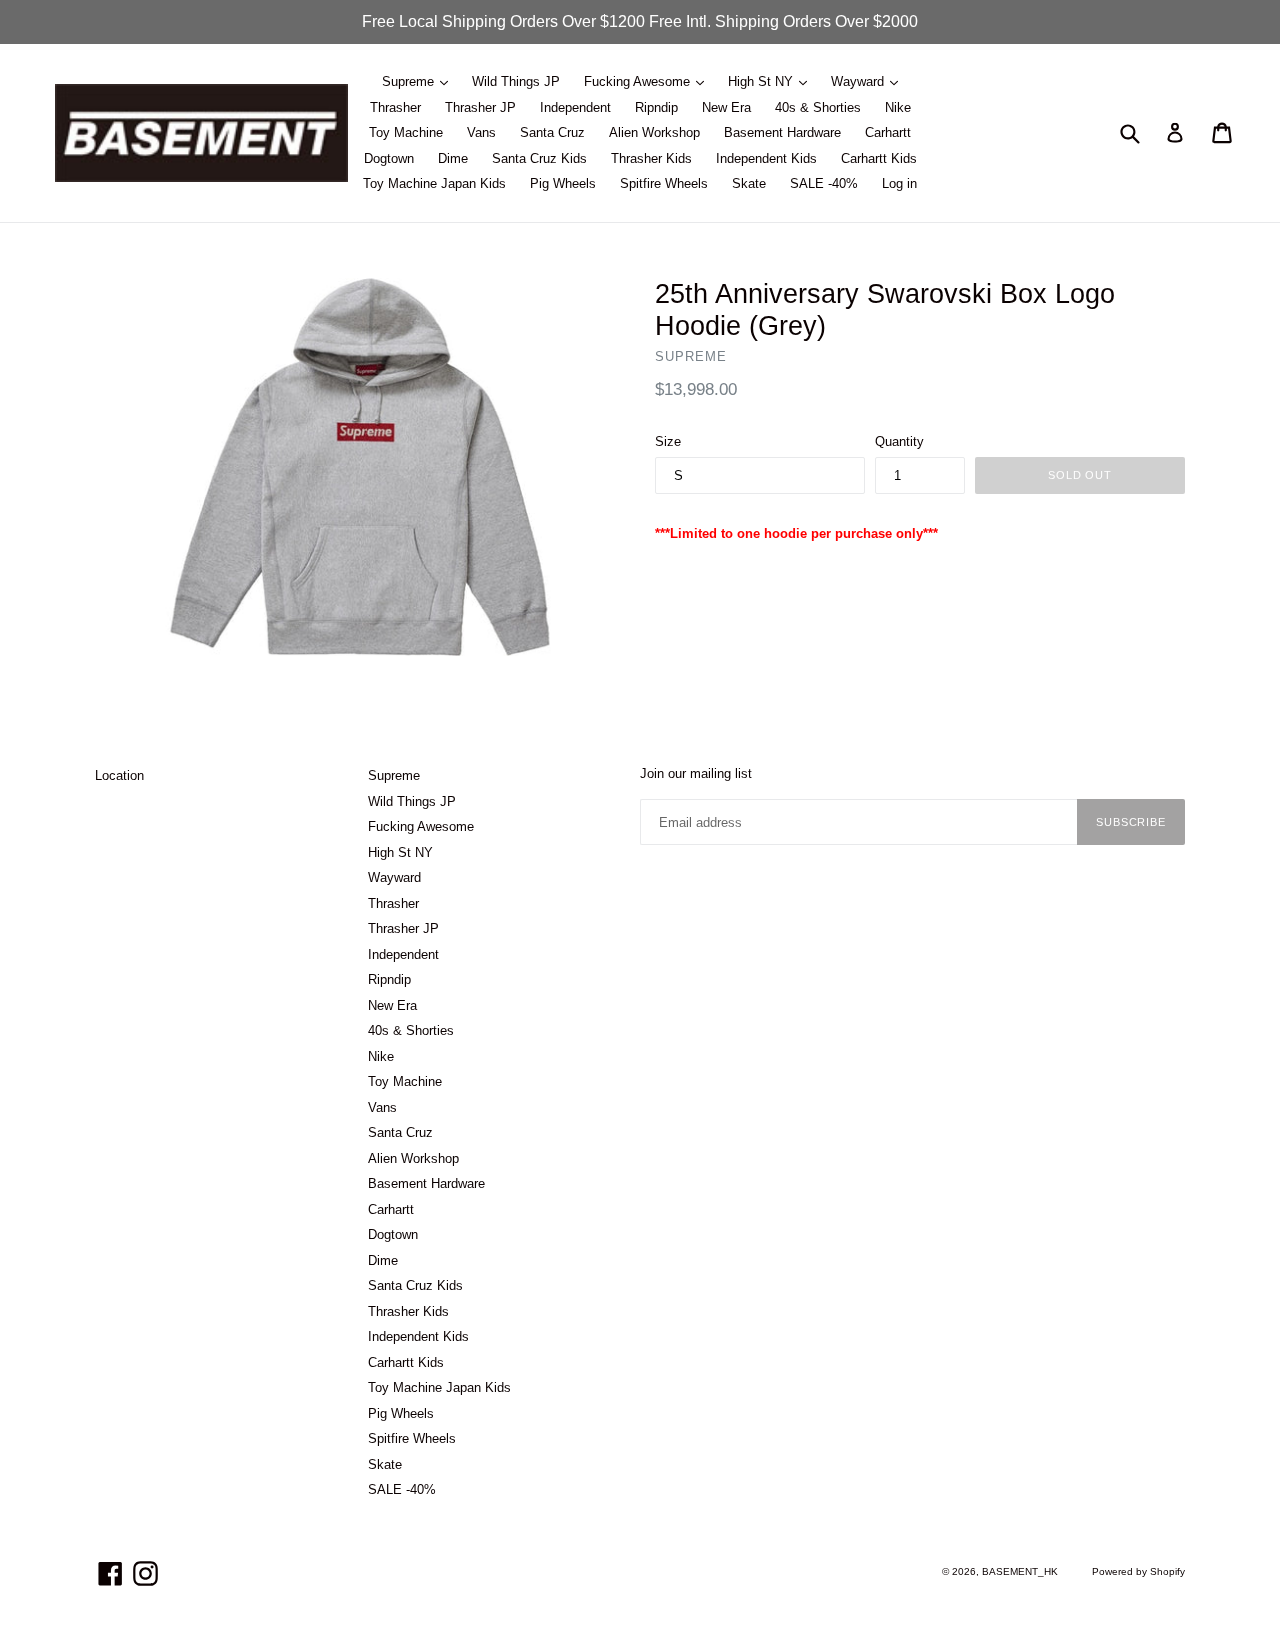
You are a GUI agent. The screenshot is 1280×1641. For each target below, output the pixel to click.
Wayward (859, 81)
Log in (899, 183)
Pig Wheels (563, 183)
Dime (453, 158)
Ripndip (656, 107)
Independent (575, 107)
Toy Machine (406, 132)
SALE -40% (824, 183)
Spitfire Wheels (664, 183)
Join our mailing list (696, 773)
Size (668, 441)
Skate (749, 183)
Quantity (899, 441)
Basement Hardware (782, 132)
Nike (898, 107)
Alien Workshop (654, 132)
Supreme (410, 81)
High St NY (762, 81)
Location (119, 775)
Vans (481, 132)
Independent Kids (766, 158)
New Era (726, 107)
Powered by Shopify (1138, 1571)
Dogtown (389, 158)
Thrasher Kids (651, 158)
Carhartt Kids (879, 158)
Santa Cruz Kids (539, 158)
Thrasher (395, 107)
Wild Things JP (516, 81)
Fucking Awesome (639, 81)
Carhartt (888, 132)
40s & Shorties (818, 107)
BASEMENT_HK (1020, 1571)
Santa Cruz (552, 132)
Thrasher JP (480, 107)
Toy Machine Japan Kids (434, 183)
